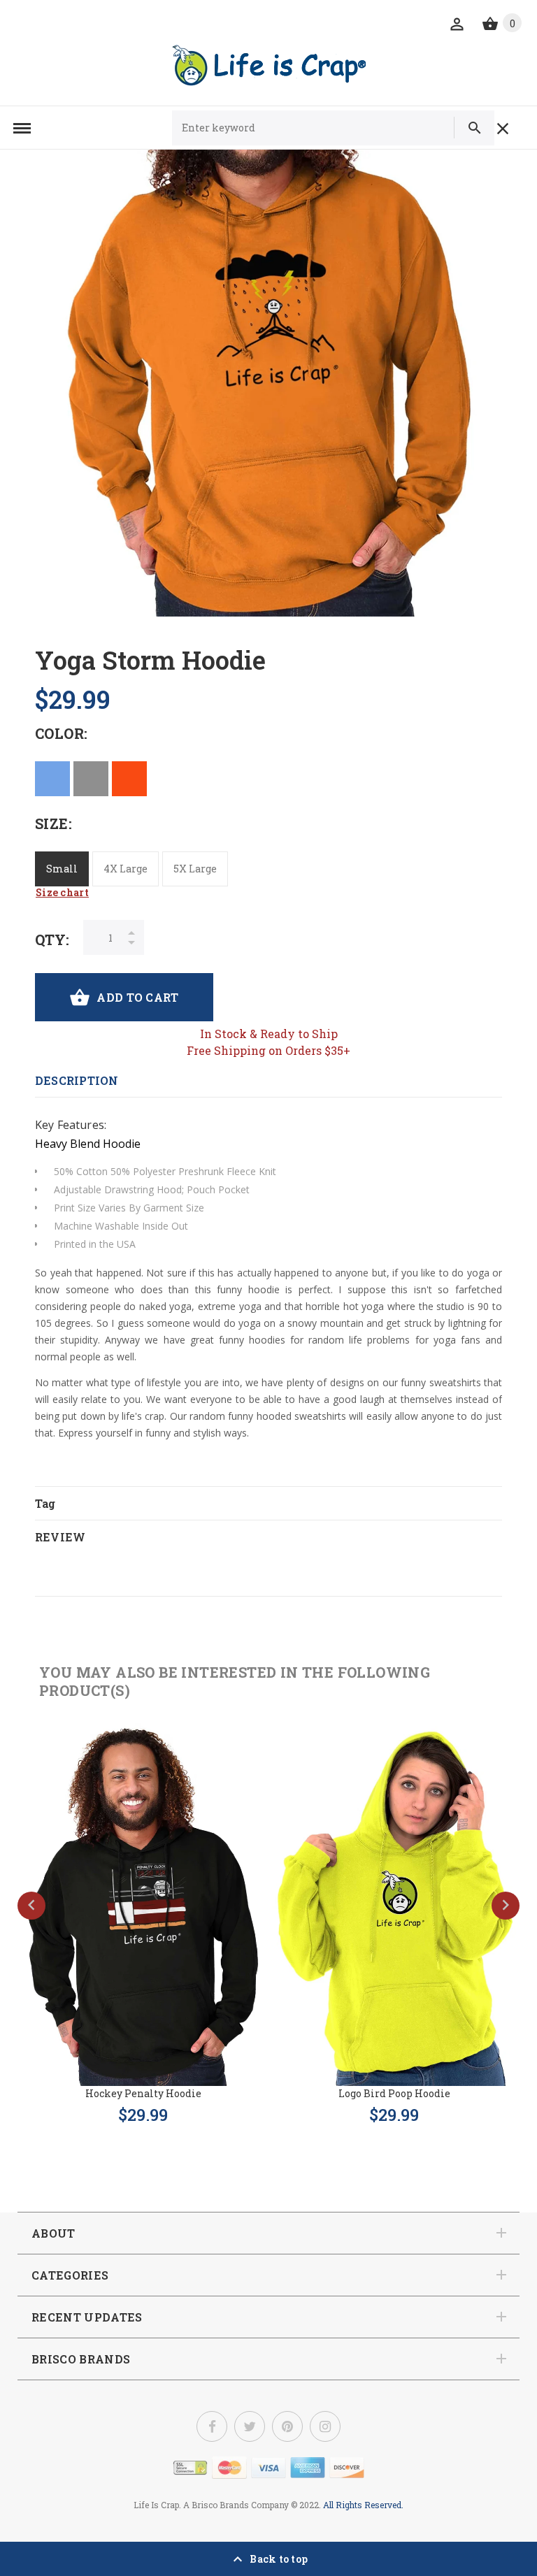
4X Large (126, 869)
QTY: (52, 940)
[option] (268, 383)
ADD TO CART (137, 997)
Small (62, 869)
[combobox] (309, 128)
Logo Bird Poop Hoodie (394, 2093)
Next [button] (506, 1906)
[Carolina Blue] (52, 779)
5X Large (195, 869)
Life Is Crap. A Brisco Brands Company (211, 2505)
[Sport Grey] (91, 779)
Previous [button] (31, 1906)
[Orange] (129, 779)
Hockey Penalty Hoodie (143, 2093)
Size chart (62, 892)
